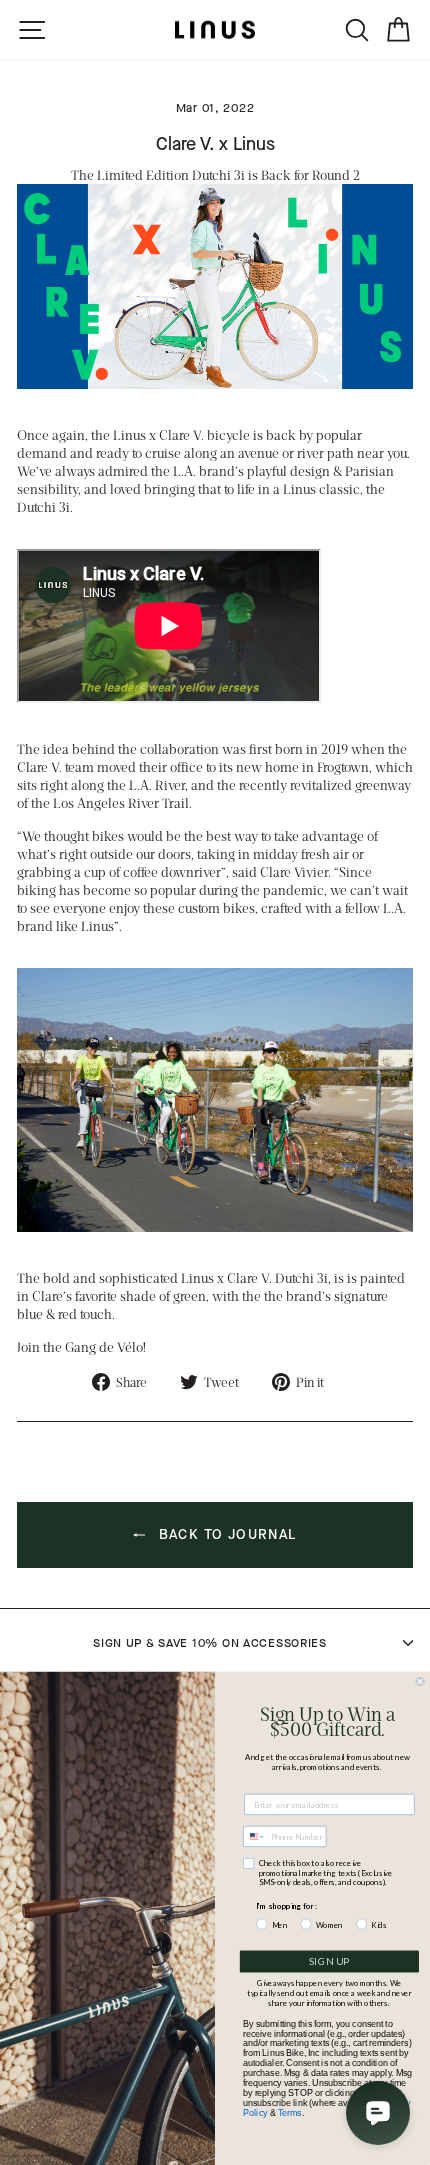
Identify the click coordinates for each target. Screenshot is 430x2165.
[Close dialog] (420, 1681)
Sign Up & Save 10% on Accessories (210, 1643)
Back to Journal (224, 1533)
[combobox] (254, 1837)
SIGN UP (329, 1962)
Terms (290, 2112)
